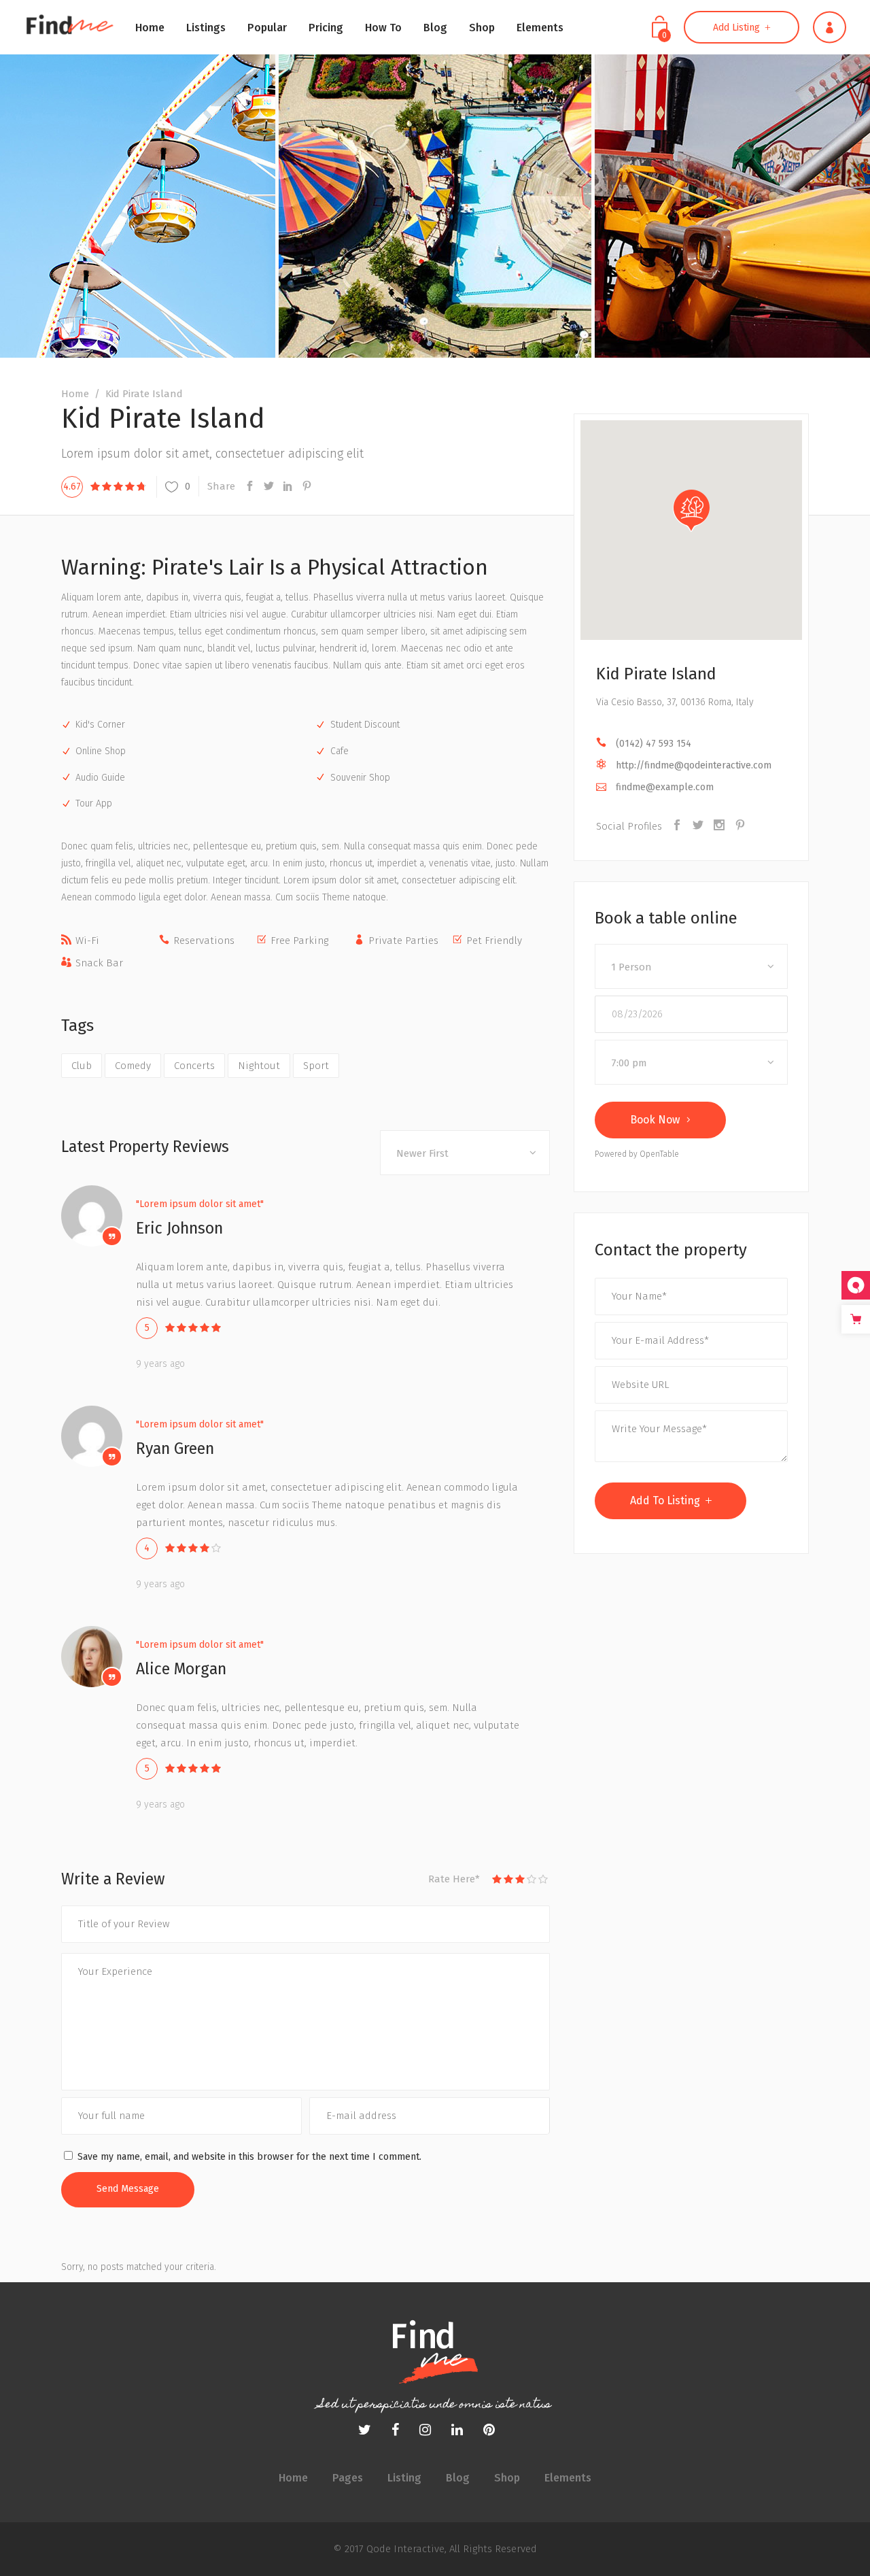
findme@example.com (665, 787)
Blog (458, 2478)
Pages (348, 2478)
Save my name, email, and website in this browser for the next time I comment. (249, 2157)
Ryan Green (175, 1448)
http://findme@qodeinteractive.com (694, 765)
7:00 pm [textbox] (629, 1063)
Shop (507, 2478)
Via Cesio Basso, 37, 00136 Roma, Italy (675, 702)
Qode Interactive (404, 2549)
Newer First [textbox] (422, 1153)
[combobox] (465, 1153)
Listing (404, 2478)
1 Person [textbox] (631, 967)
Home (75, 394)
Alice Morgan (181, 1669)
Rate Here (454, 1879)
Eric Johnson (179, 1228)
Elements (568, 2478)
